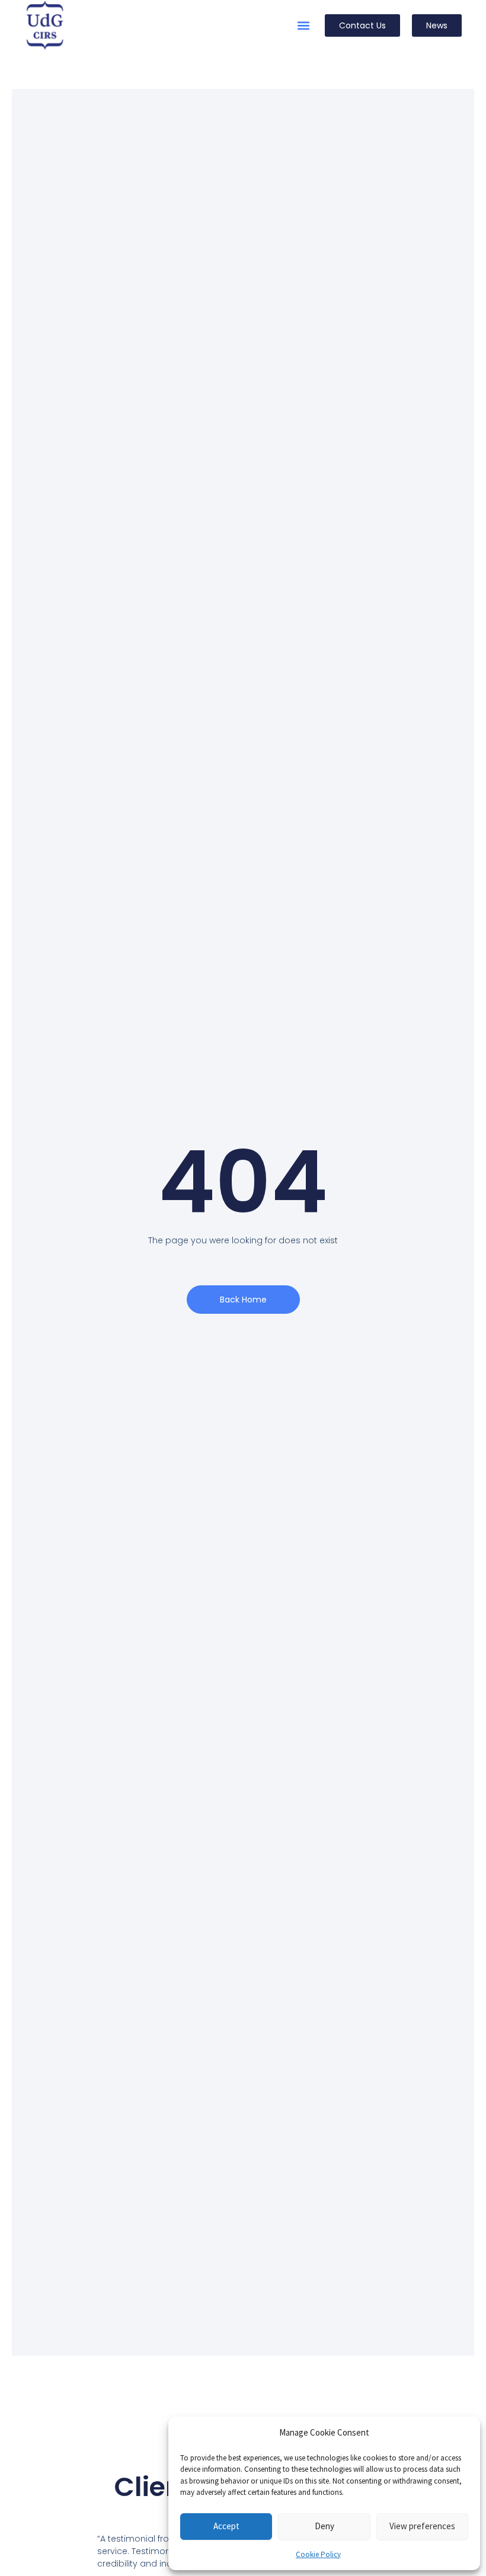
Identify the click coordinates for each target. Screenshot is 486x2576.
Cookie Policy (318, 2554)
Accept (226, 2526)
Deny (324, 2526)
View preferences (422, 2526)
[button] (303, 26)
